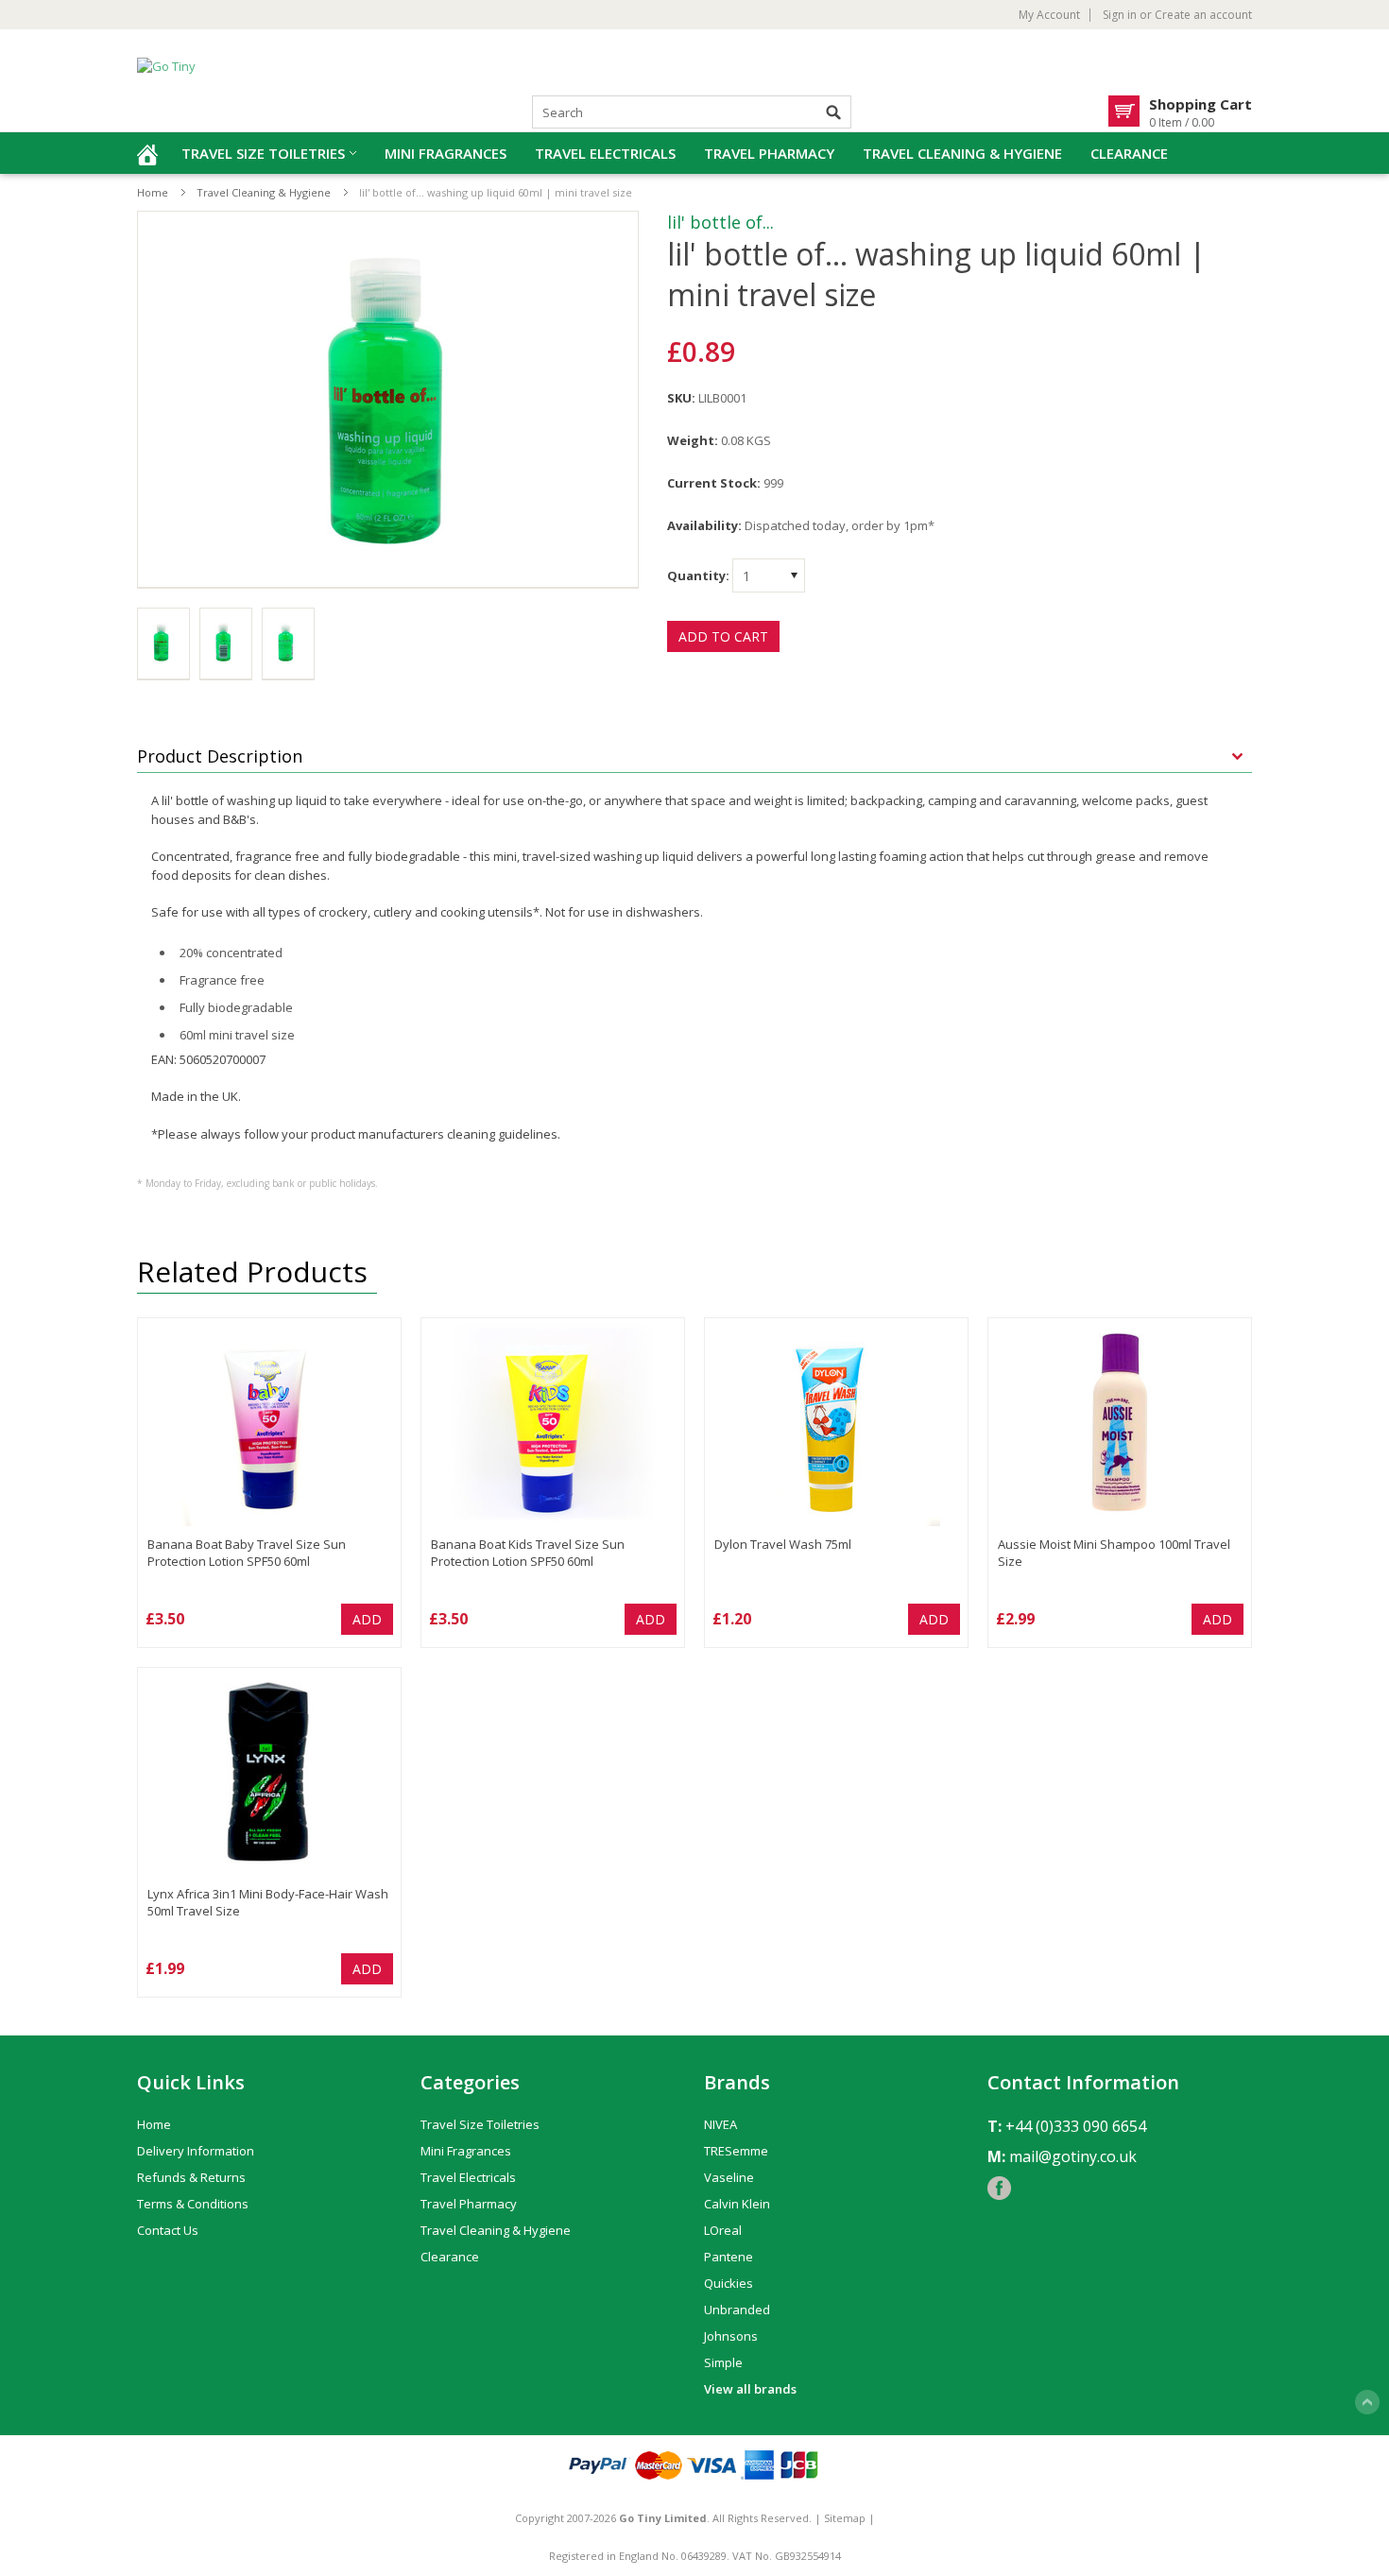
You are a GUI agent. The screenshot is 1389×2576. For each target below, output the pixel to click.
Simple (723, 2362)
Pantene (729, 2257)
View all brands (750, 2389)
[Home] (147, 153)
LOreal (723, 2230)
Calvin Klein (737, 2204)
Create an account (1203, 15)
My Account (1049, 15)
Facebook (999, 2188)
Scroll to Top (1367, 2402)
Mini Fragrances (446, 153)
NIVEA (720, 2124)
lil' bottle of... (720, 222)
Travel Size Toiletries (263, 153)
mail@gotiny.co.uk (1073, 2156)
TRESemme (736, 2151)
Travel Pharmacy (769, 153)
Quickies (729, 2283)
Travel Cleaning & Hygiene (962, 153)
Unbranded (737, 2310)
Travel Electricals (605, 153)
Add (367, 1619)
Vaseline (729, 2177)
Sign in (1120, 15)
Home (153, 192)
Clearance (1129, 153)
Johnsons (731, 2336)
